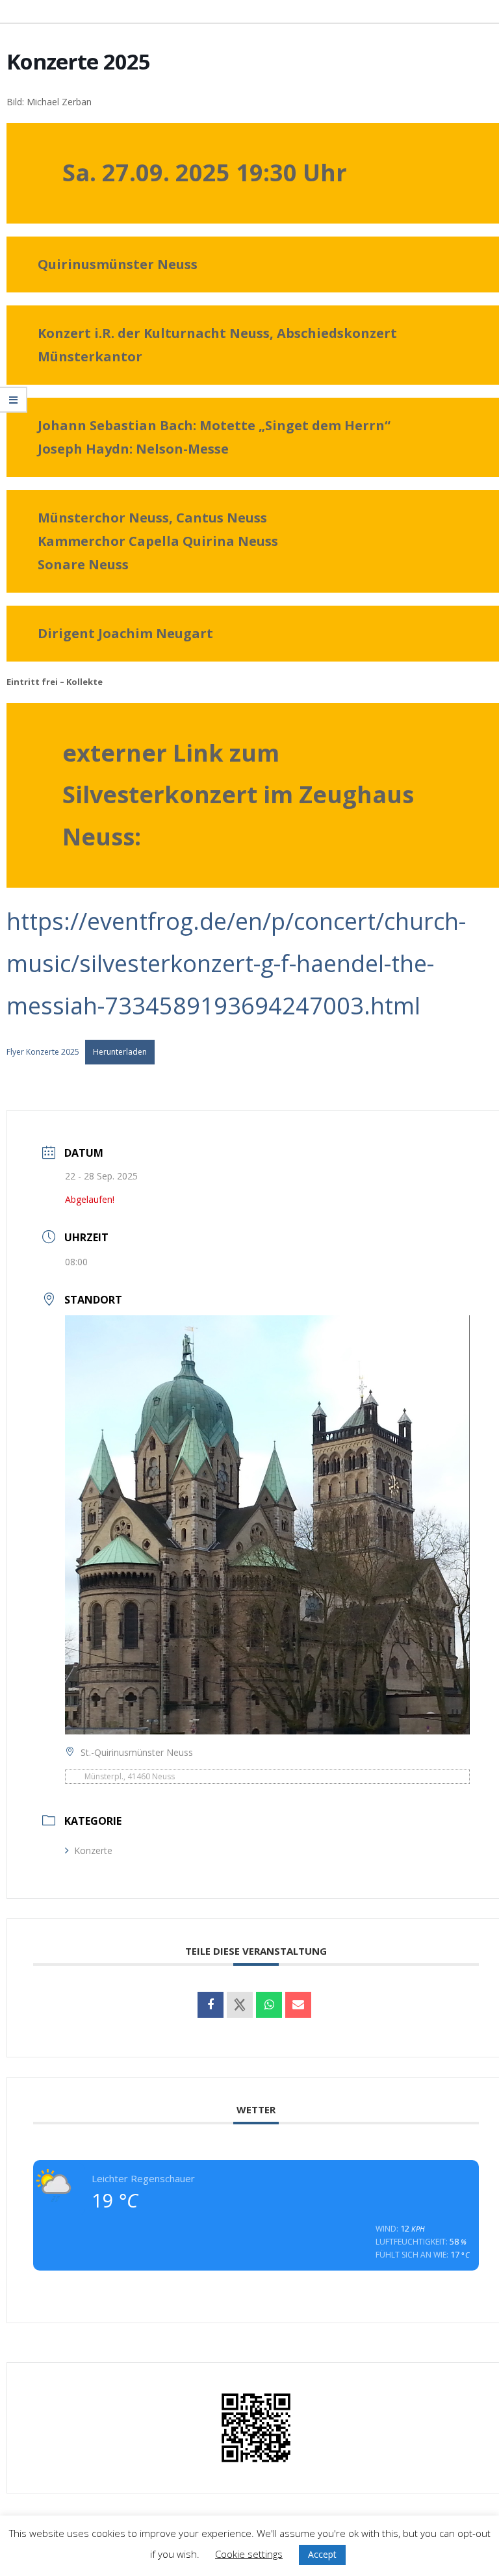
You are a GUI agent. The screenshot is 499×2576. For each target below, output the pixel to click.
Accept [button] (322, 2554)
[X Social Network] (240, 2005)
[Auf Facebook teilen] (211, 2005)
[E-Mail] (298, 2005)
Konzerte (93, 1850)
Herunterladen (120, 1052)
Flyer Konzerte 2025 (43, 1052)
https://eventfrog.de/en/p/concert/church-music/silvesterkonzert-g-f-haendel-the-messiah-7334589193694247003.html (236, 963)
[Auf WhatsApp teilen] (269, 2005)
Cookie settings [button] (249, 2554)
